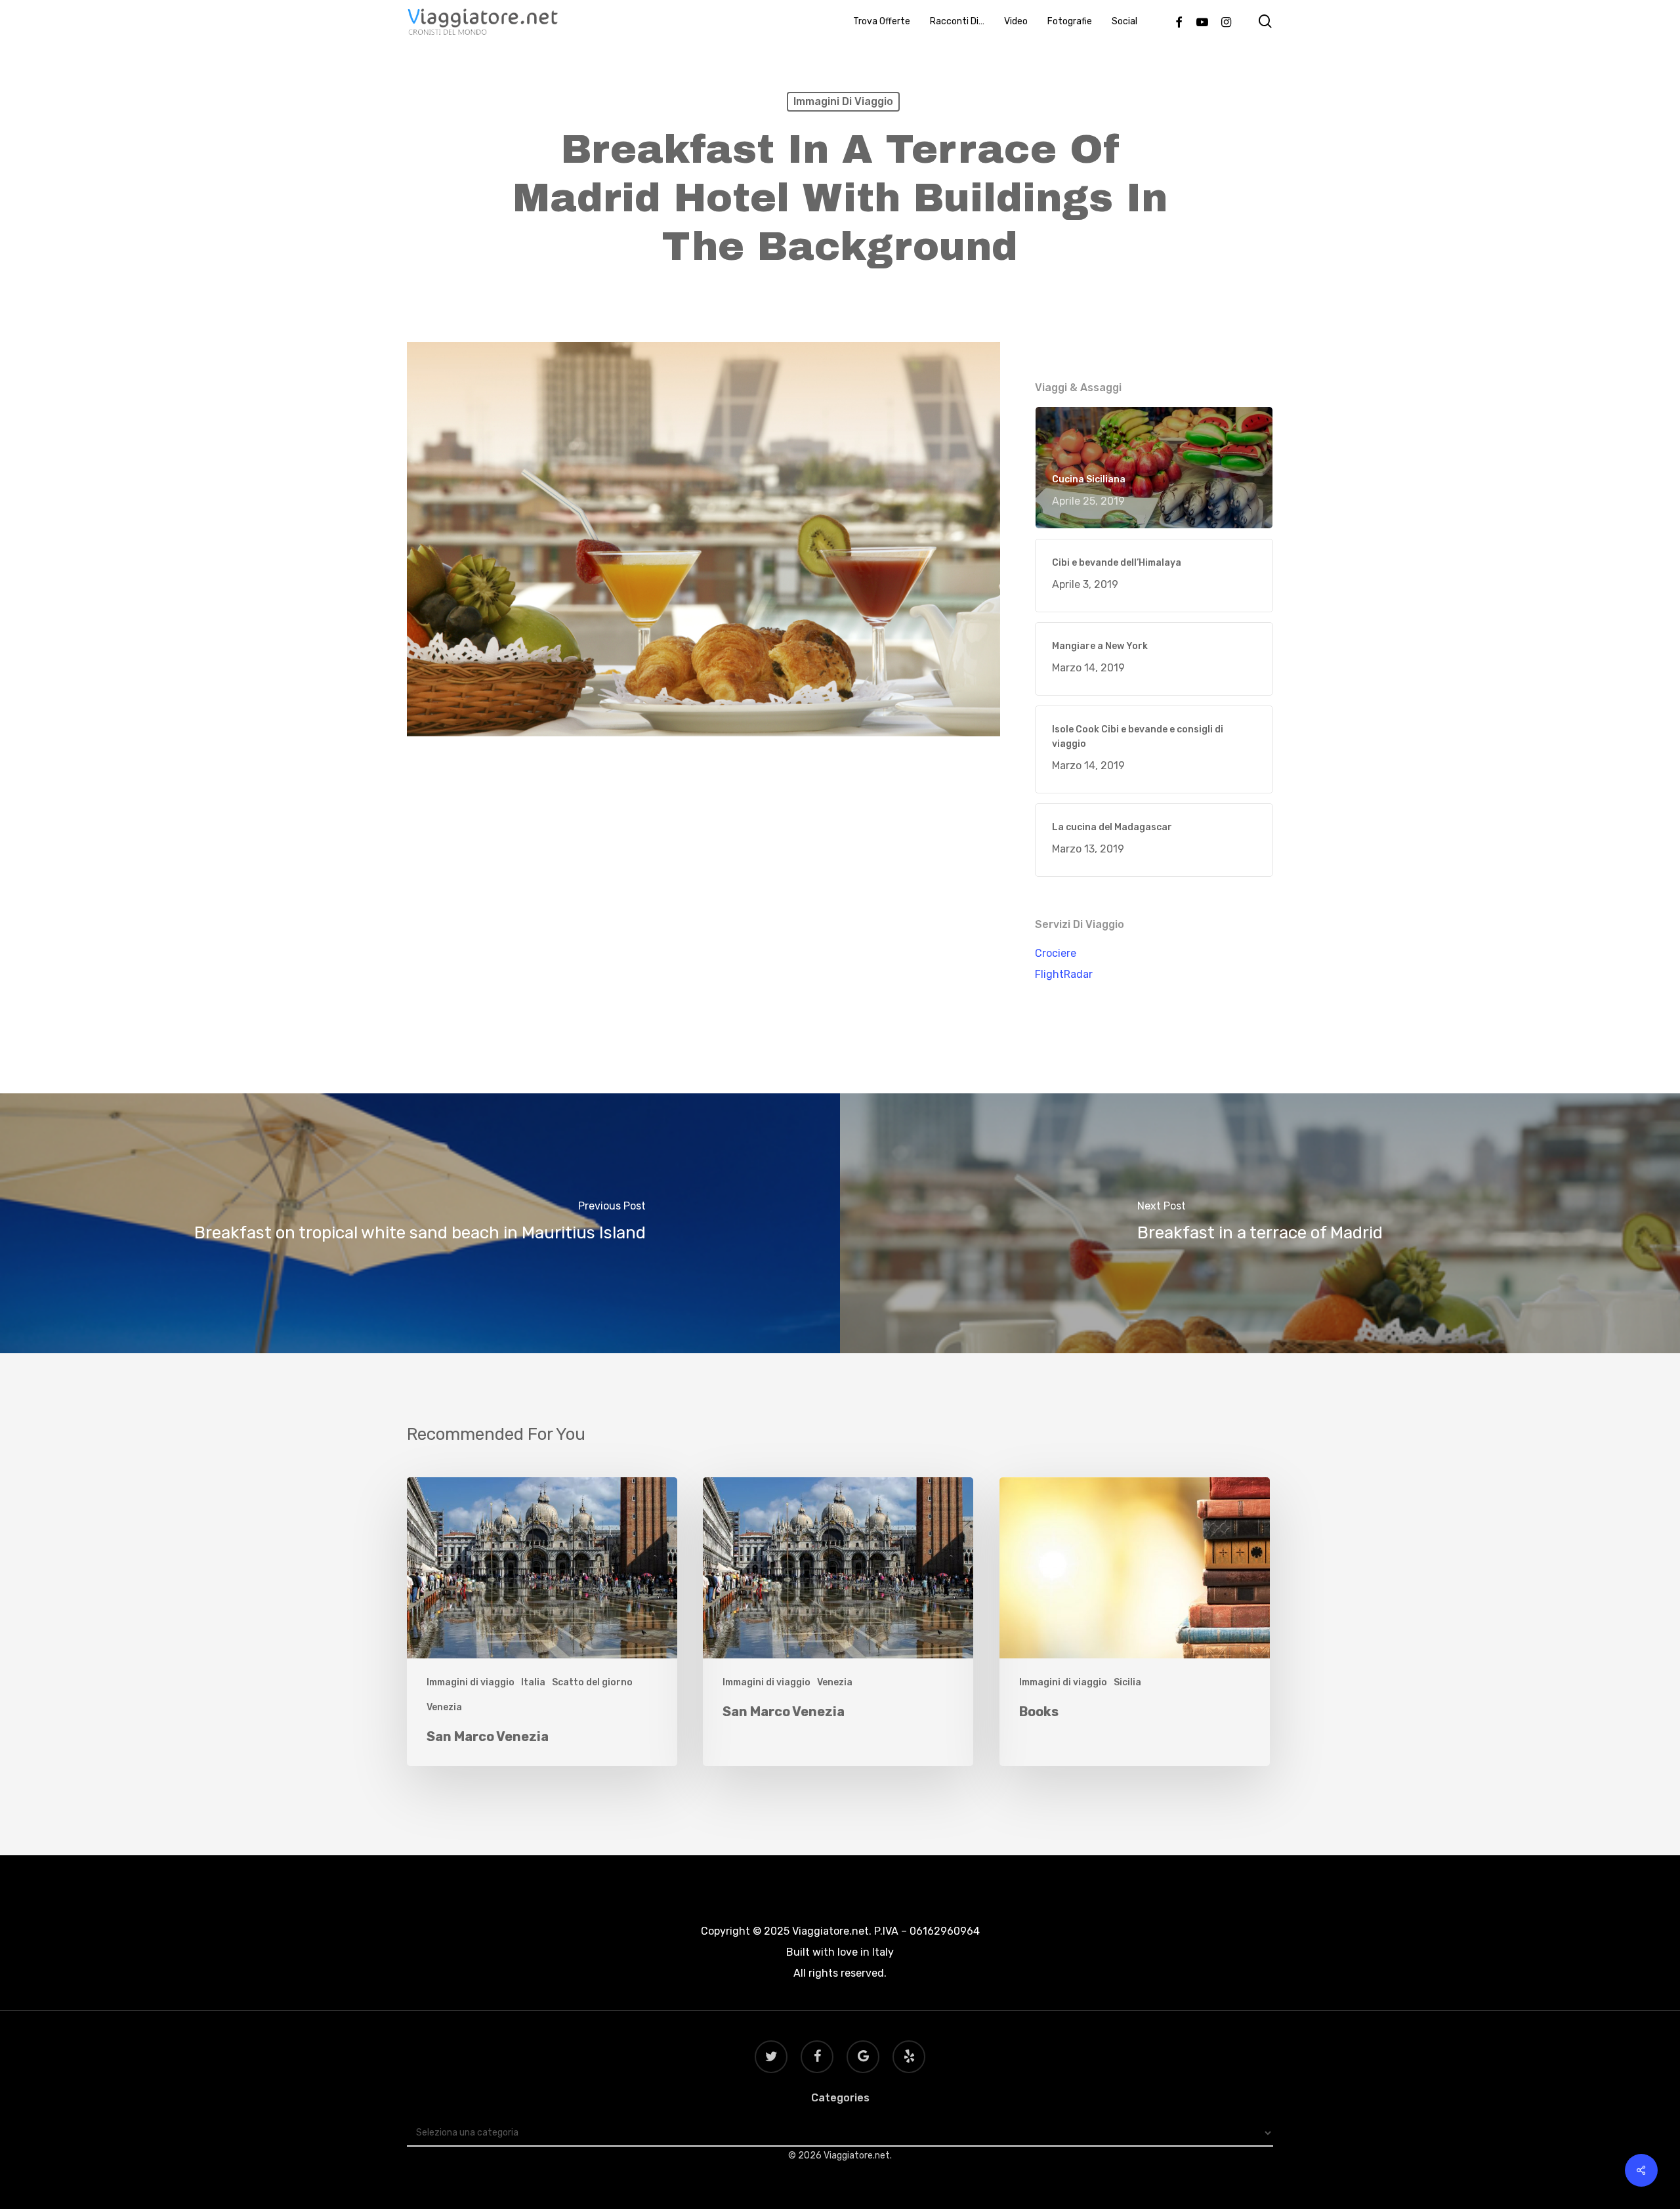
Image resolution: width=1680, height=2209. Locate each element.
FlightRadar (1064, 974)
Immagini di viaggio (843, 101)
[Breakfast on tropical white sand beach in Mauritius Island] (420, 1223)
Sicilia (1127, 1682)
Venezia (444, 1707)
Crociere (1056, 953)
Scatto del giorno (592, 1682)
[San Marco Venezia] (542, 1622)
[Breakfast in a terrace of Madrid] (1260, 1223)
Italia (533, 1682)
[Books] (1135, 1622)
